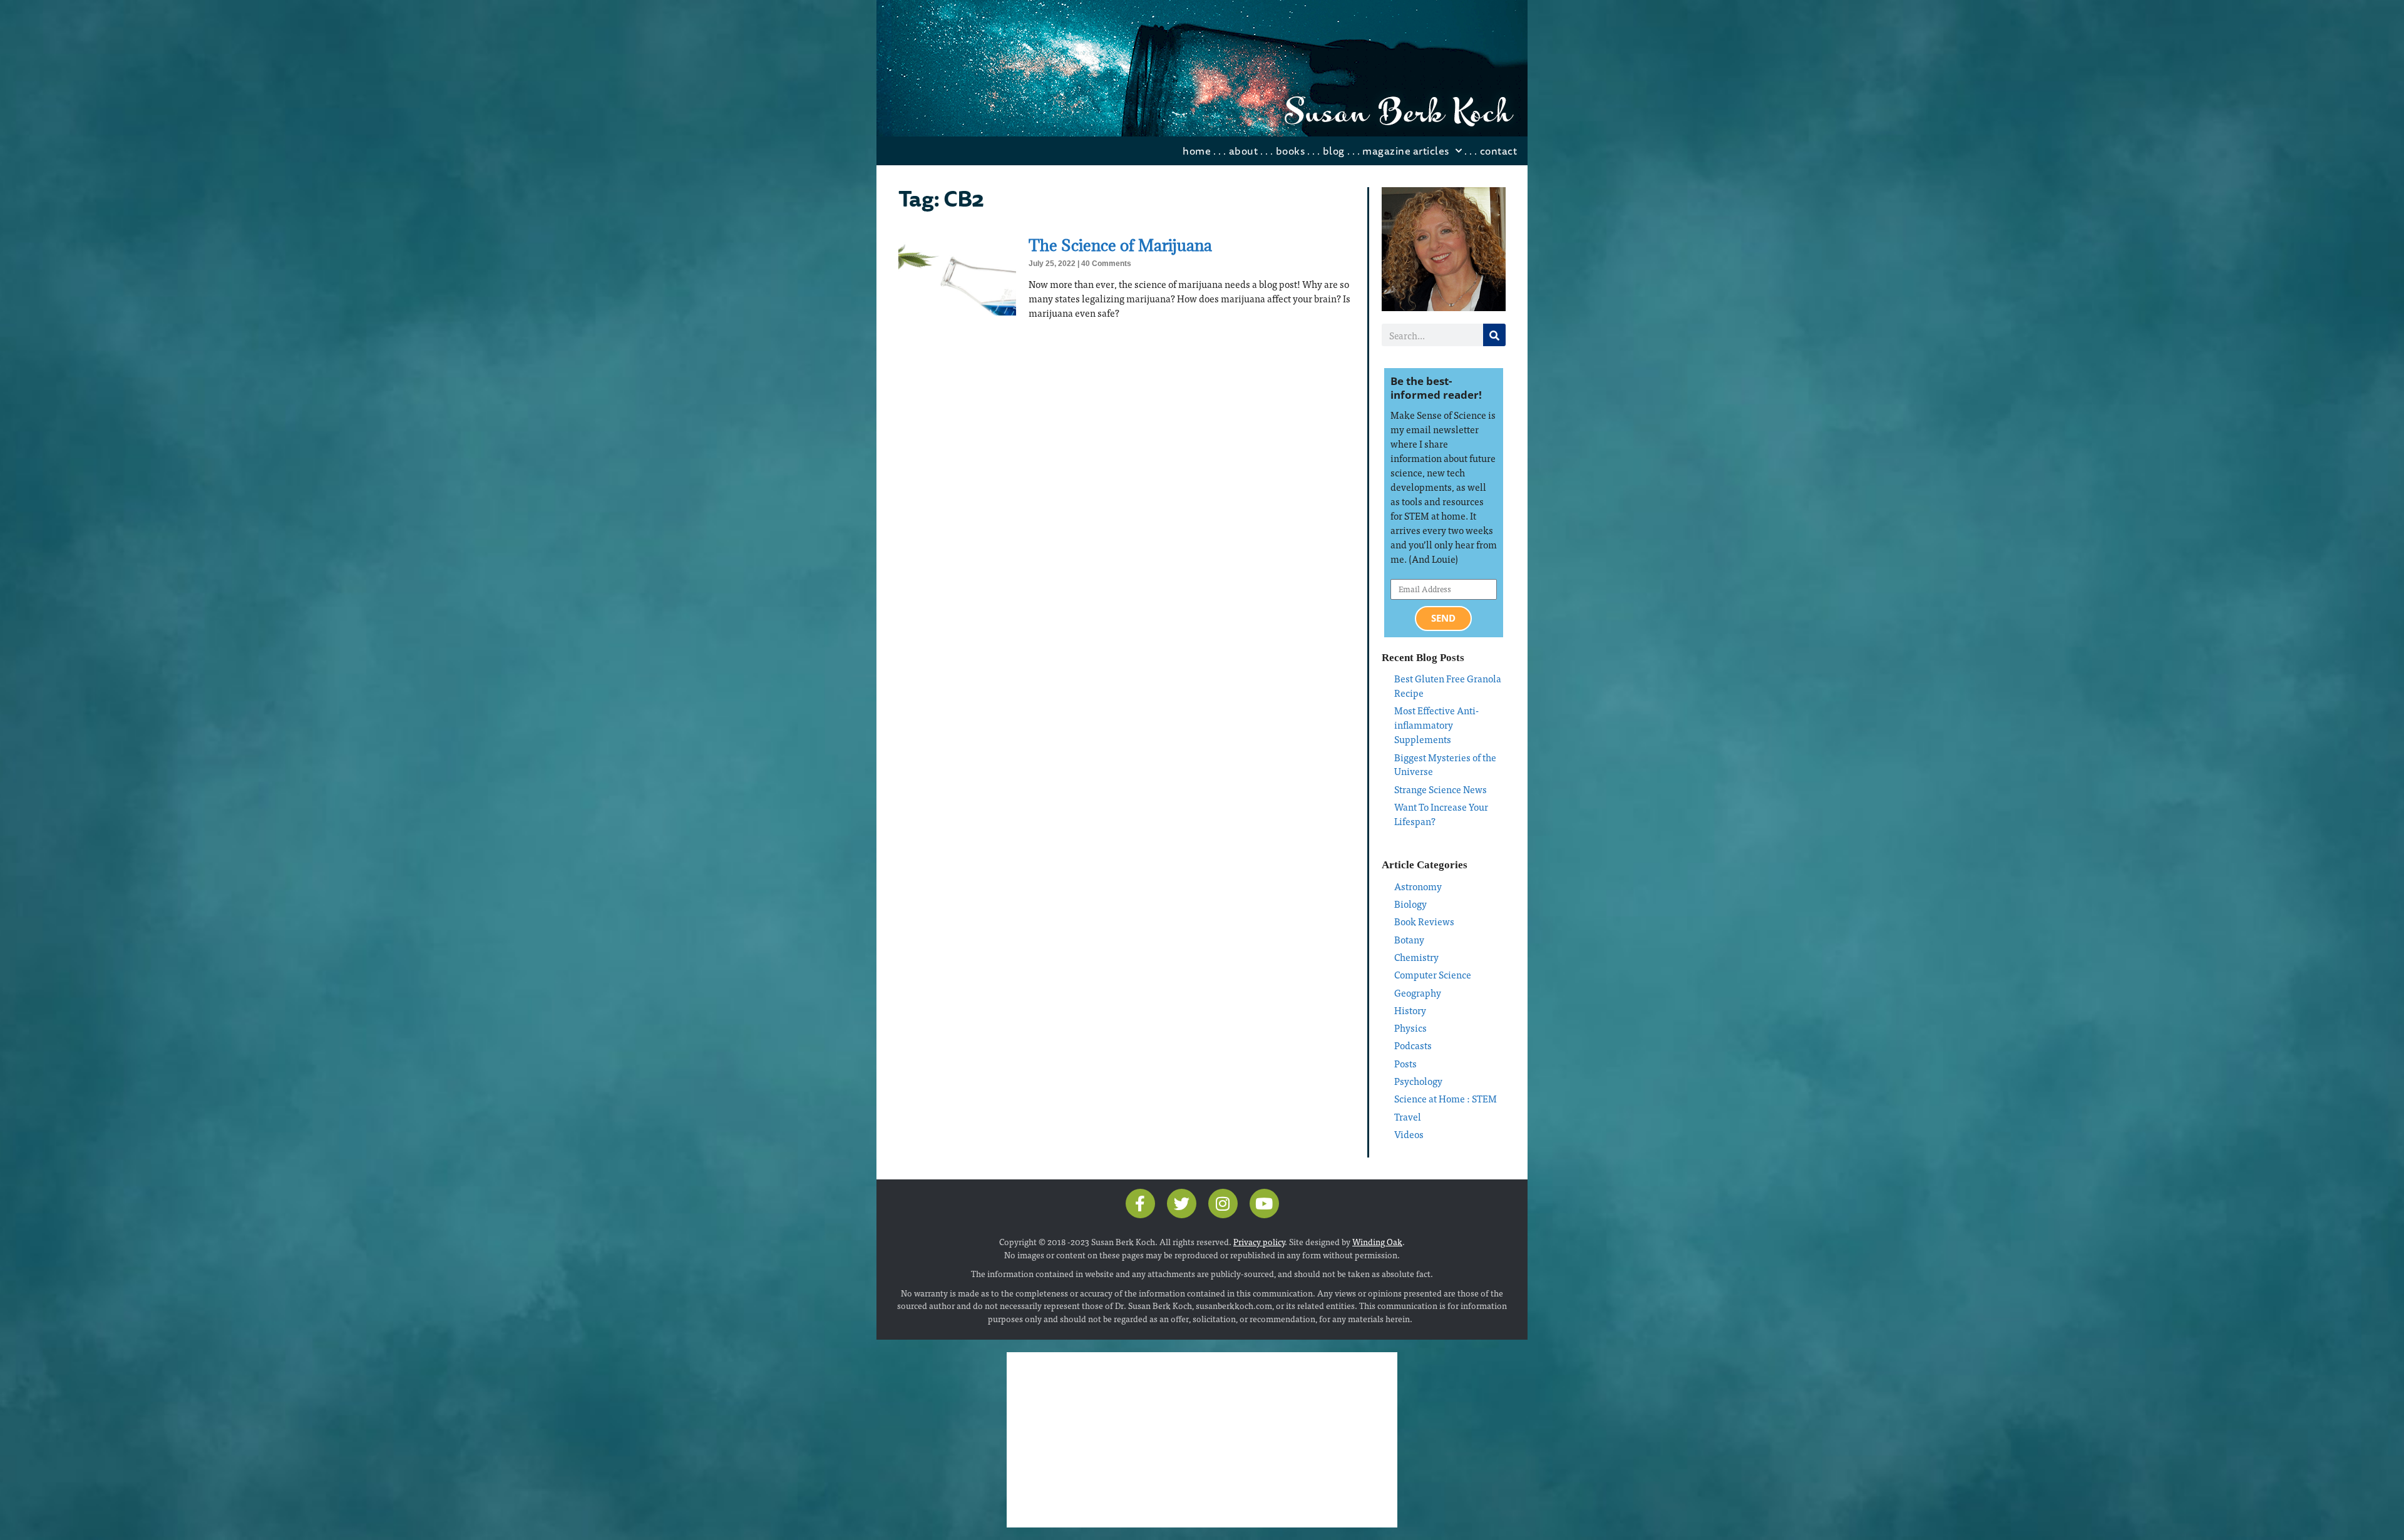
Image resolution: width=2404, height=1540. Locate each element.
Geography (1418, 993)
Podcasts (1413, 1045)
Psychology (1418, 1081)
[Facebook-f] (1140, 1204)
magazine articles (1406, 151)
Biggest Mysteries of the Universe (1445, 764)
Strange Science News (1441, 789)
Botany (1409, 939)
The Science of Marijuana (1120, 245)
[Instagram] (1223, 1204)
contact (1499, 151)
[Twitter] (1182, 1204)
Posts (1405, 1063)
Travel (1408, 1116)
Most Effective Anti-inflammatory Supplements (1436, 725)
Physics (1410, 1028)
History (1410, 1010)
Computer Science (1433, 974)
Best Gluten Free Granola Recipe (1448, 685)
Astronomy (1418, 886)
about (1244, 151)
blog (1334, 151)
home (1197, 151)
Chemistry (1416, 957)
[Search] (1494, 335)
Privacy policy (1259, 1241)
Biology (1410, 904)
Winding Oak (1377, 1241)
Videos (1409, 1134)
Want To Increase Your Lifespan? (1441, 814)
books (1291, 151)
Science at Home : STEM (1446, 1098)
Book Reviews (1424, 921)
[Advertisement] (1202, 1440)
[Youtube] (1264, 1204)
